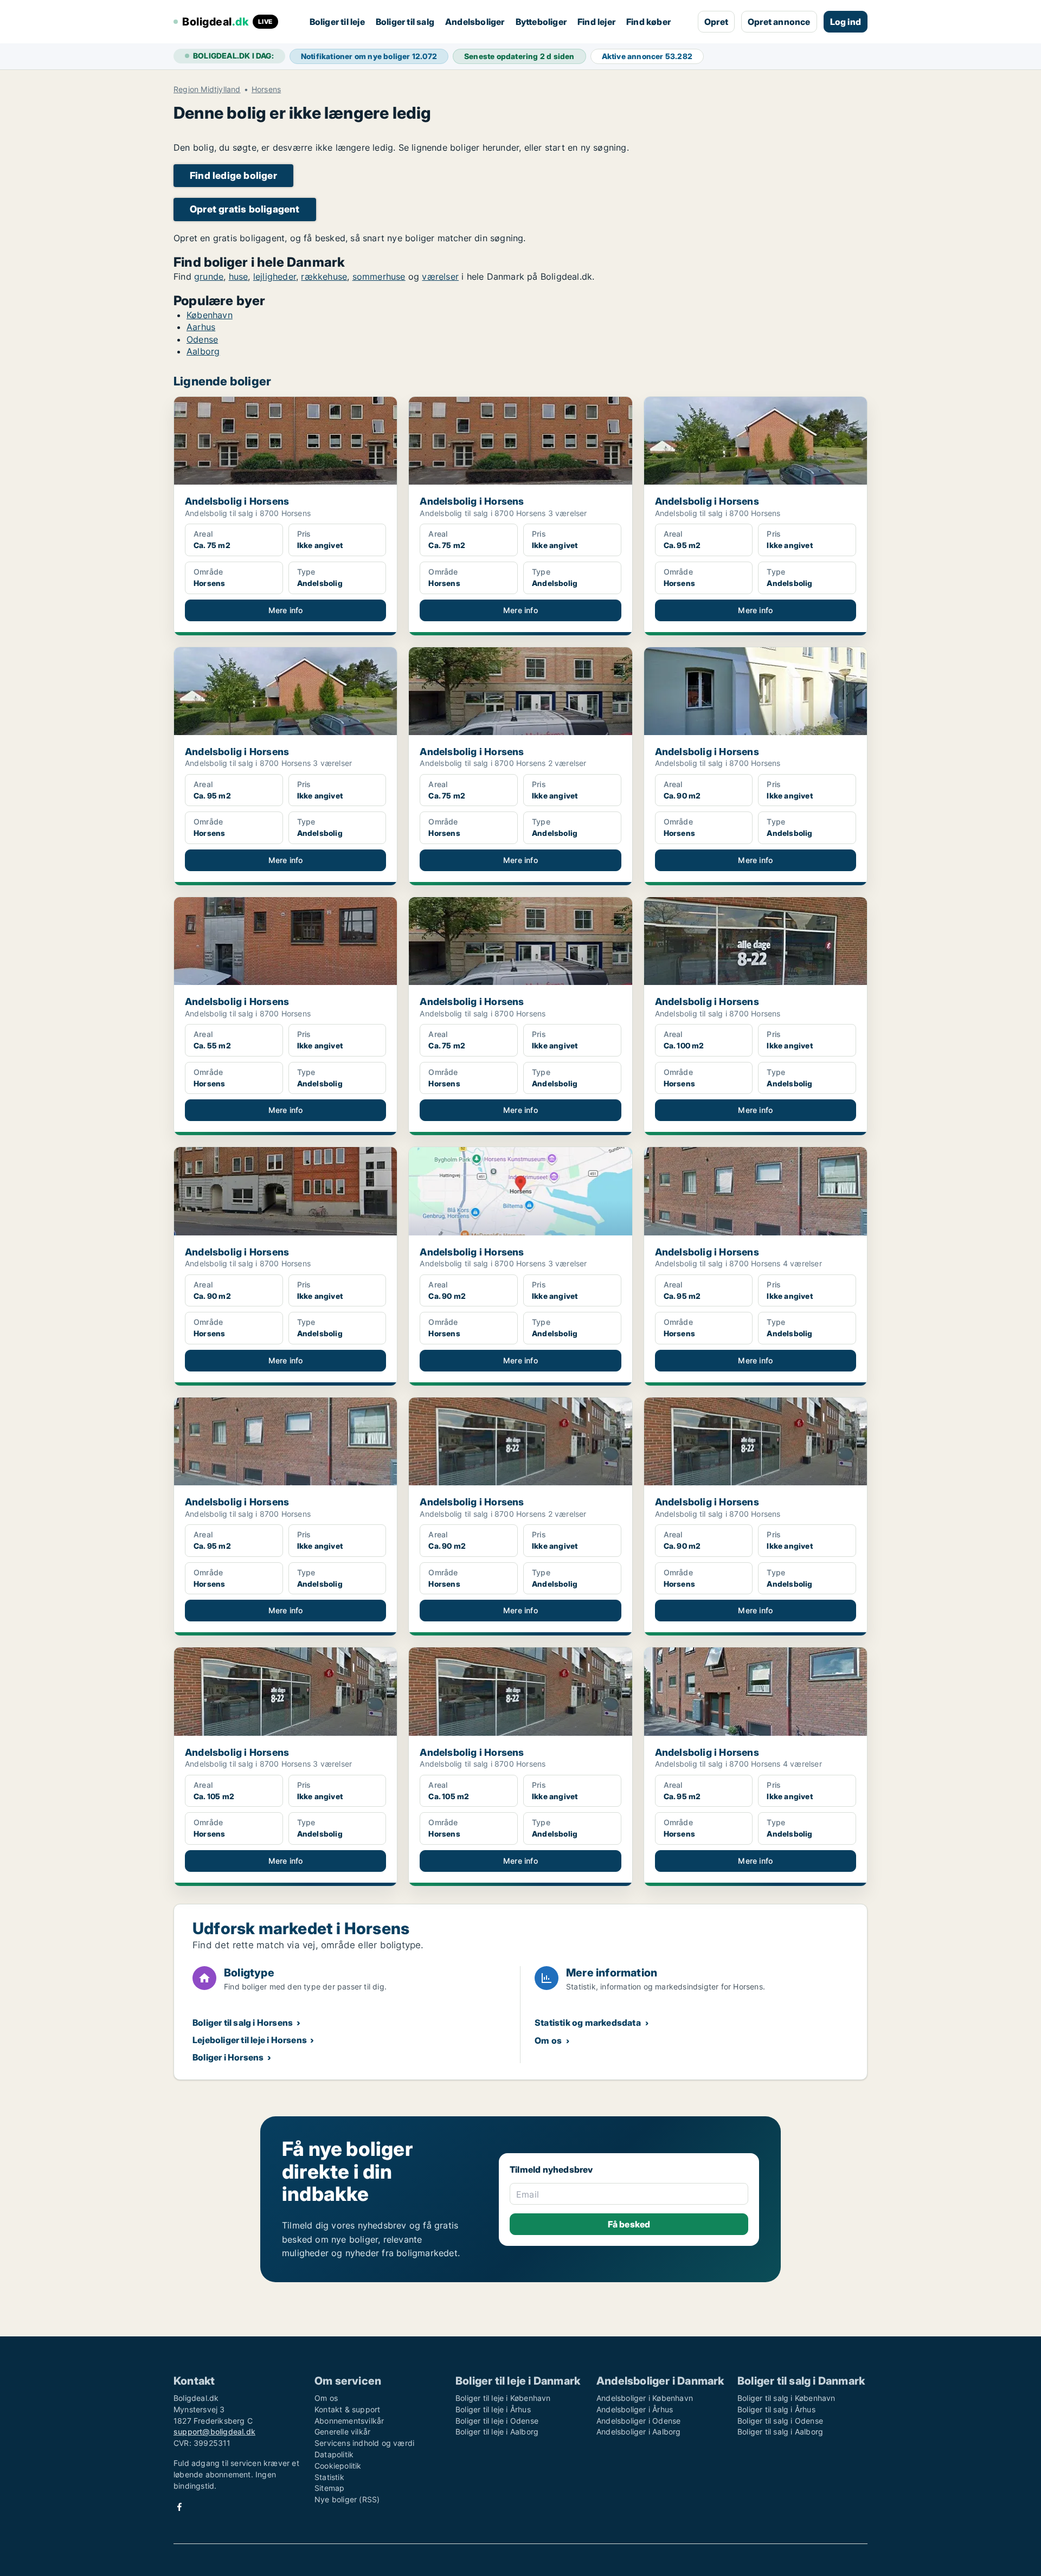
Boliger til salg (405, 22)
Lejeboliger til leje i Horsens (250, 2040)
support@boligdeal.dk (214, 2432)
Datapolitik (334, 2454)
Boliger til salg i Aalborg (780, 2432)
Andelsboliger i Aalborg (639, 2432)
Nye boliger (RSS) (347, 2499)
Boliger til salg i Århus (776, 2409)
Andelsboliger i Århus (635, 2409)
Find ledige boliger (233, 175)
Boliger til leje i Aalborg (497, 2432)
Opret (716, 22)
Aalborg (203, 351)
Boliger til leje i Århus (493, 2409)
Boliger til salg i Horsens (243, 2023)
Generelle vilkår (342, 2432)
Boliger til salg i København (786, 2398)
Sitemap (329, 2488)
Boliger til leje (337, 22)
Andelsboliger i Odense (638, 2421)
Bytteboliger (541, 22)
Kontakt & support (347, 2409)
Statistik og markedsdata (588, 2023)
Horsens (266, 89)
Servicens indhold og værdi (364, 2443)
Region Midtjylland (207, 89)
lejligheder (275, 276)
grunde (209, 276)
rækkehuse (324, 276)
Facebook (179, 2507)
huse (239, 276)
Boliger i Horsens (228, 2057)
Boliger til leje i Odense (497, 2421)
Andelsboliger (475, 22)
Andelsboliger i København (645, 2398)
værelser (440, 276)
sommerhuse (379, 276)
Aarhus (201, 327)
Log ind (846, 22)
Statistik (329, 2477)
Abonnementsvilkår (349, 2421)
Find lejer (596, 22)
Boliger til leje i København (503, 2398)
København (210, 315)
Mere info (286, 610)
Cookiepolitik (338, 2466)
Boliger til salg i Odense (780, 2421)
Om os (548, 2040)
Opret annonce (779, 22)
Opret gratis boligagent (245, 209)
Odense (202, 339)
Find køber (648, 22)
